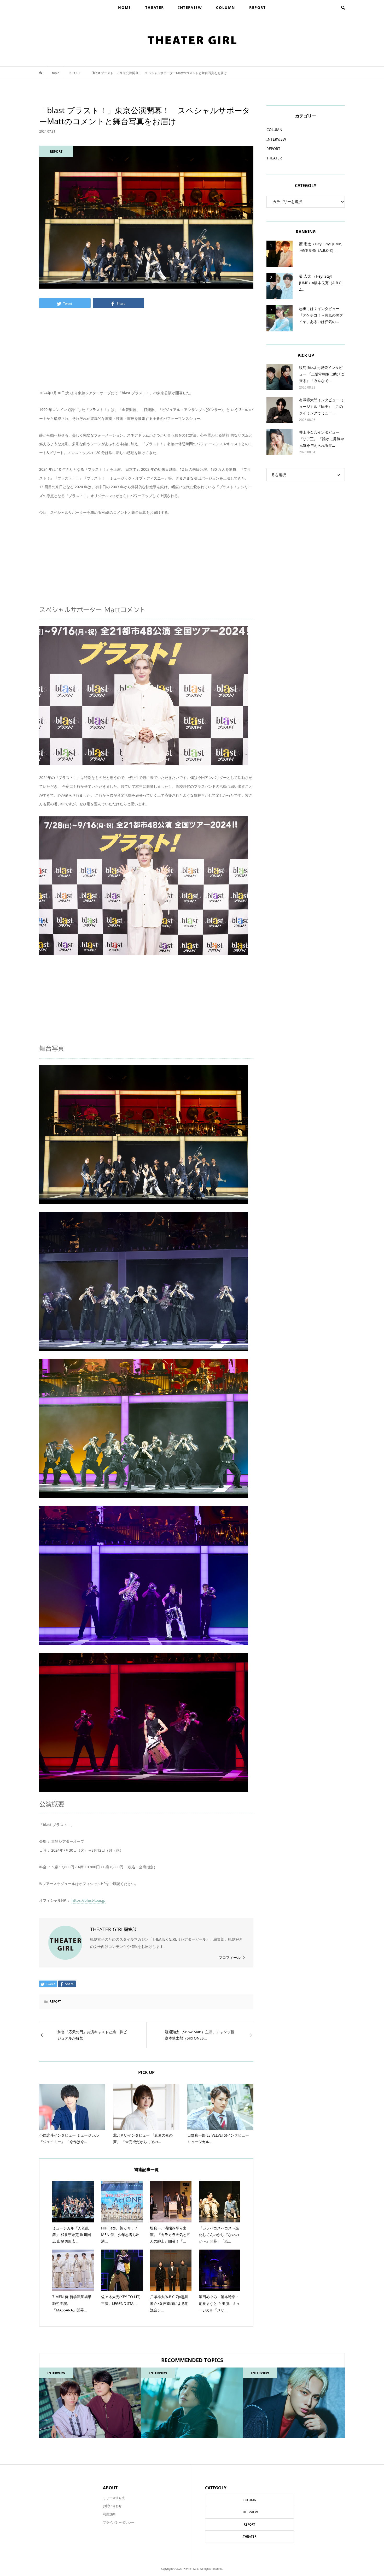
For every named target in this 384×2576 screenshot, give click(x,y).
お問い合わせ (112, 2506)
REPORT (258, 7)
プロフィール (230, 1957)
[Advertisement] (146, 352)
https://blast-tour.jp (89, 1900)
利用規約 (109, 2514)
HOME (124, 7)
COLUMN (226, 7)
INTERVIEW (190, 7)
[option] (90, 2403)
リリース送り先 (114, 2498)
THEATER (155, 7)
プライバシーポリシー (119, 2522)
